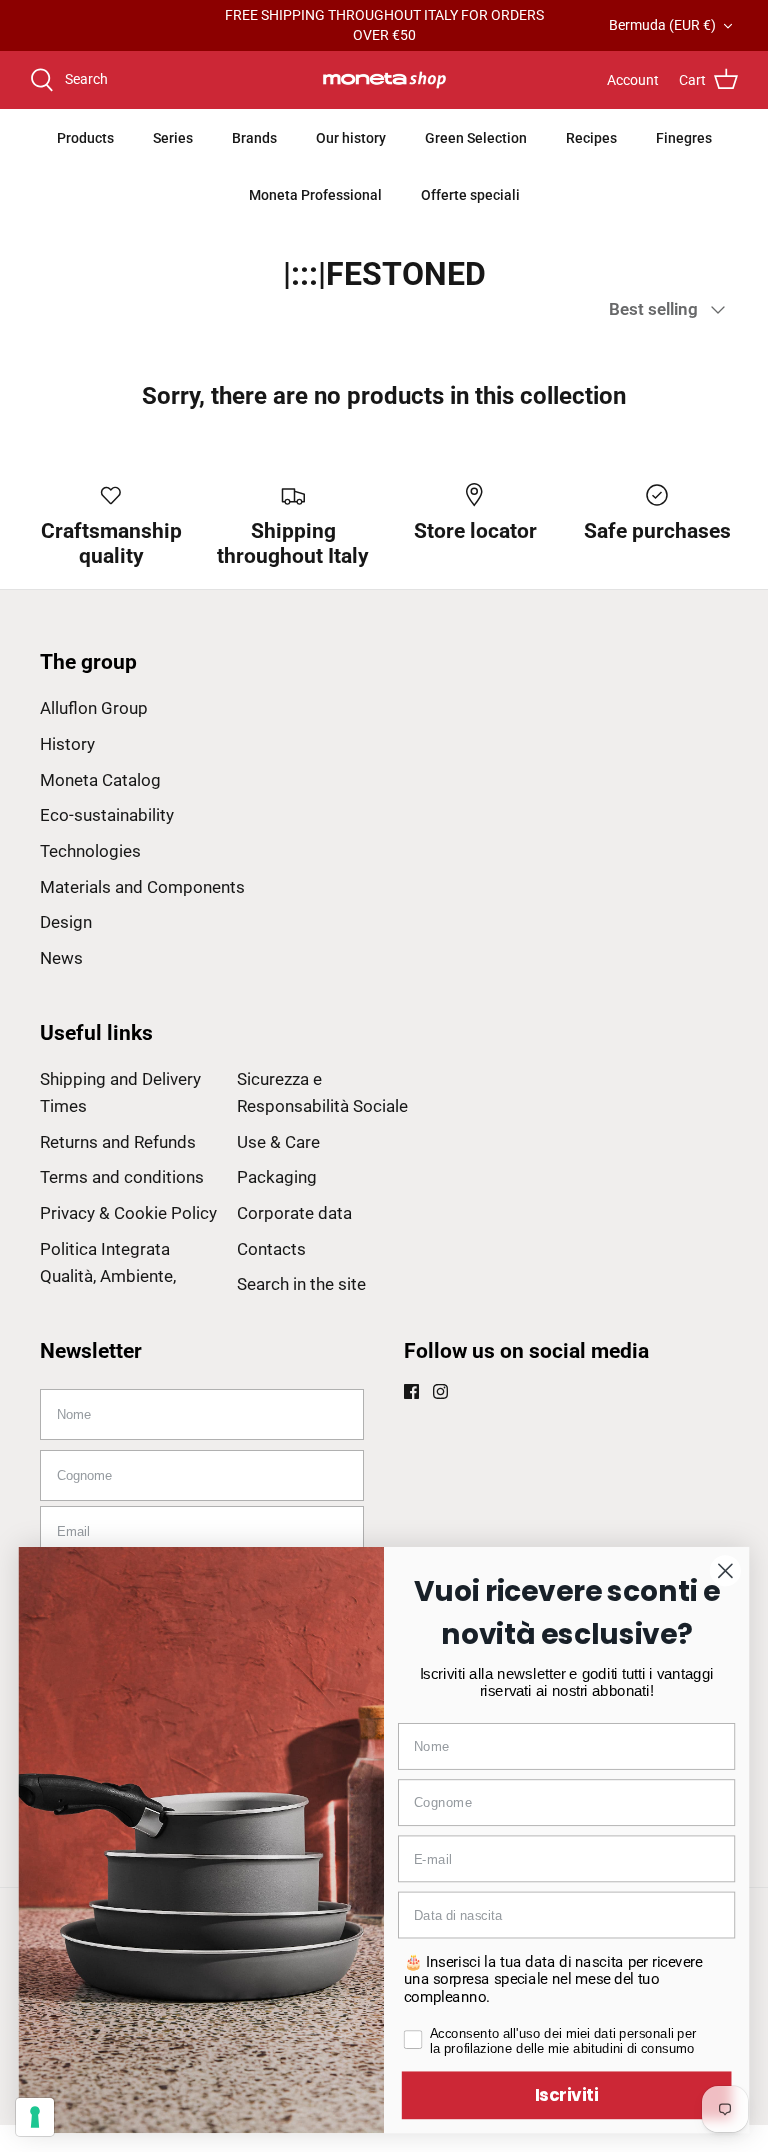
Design (66, 922)
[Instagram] (440, 1391)
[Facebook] (411, 1391)
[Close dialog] (725, 1570)
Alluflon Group (94, 708)
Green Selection (476, 138)
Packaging (277, 1177)
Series (173, 138)
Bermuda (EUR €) (662, 25)
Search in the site (301, 1284)
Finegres (684, 138)
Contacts (271, 1249)
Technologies (90, 851)
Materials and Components (142, 887)
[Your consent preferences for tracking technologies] (35, 2117)
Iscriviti (567, 2094)
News (61, 958)
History (67, 744)
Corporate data (294, 1213)
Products (85, 138)
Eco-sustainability (107, 815)
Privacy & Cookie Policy (128, 1213)
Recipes (591, 138)
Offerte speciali (470, 195)
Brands (254, 138)
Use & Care (278, 1142)
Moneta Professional (315, 195)
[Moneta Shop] (384, 80)
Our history (351, 138)
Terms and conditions (122, 1177)
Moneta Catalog (100, 780)
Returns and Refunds (118, 1142)
